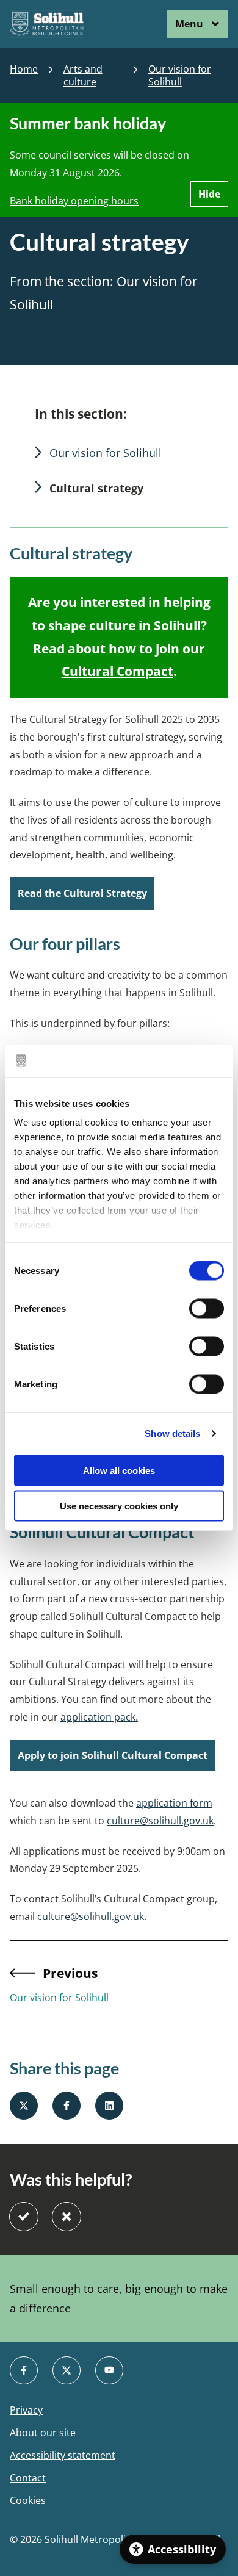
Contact (28, 2478)
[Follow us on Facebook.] (24, 2370)
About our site (43, 2433)
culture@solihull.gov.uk (160, 1821)
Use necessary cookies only (119, 1506)
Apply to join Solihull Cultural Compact (113, 1755)
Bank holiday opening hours (74, 201)
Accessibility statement (63, 2455)
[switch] (207, 1308)
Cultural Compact (117, 671)
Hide (209, 194)
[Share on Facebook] (67, 2106)
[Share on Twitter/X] (24, 2106)
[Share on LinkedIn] (109, 2106)
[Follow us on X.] (67, 2370)
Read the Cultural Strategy (82, 893)
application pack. (99, 1717)
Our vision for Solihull (180, 76)
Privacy (26, 2410)
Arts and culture (83, 76)
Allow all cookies (119, 1470)
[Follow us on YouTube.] (109, 2370)
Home (24, 69)
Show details (172, 1434)
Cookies (28, 2501)
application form (174, 1803)
